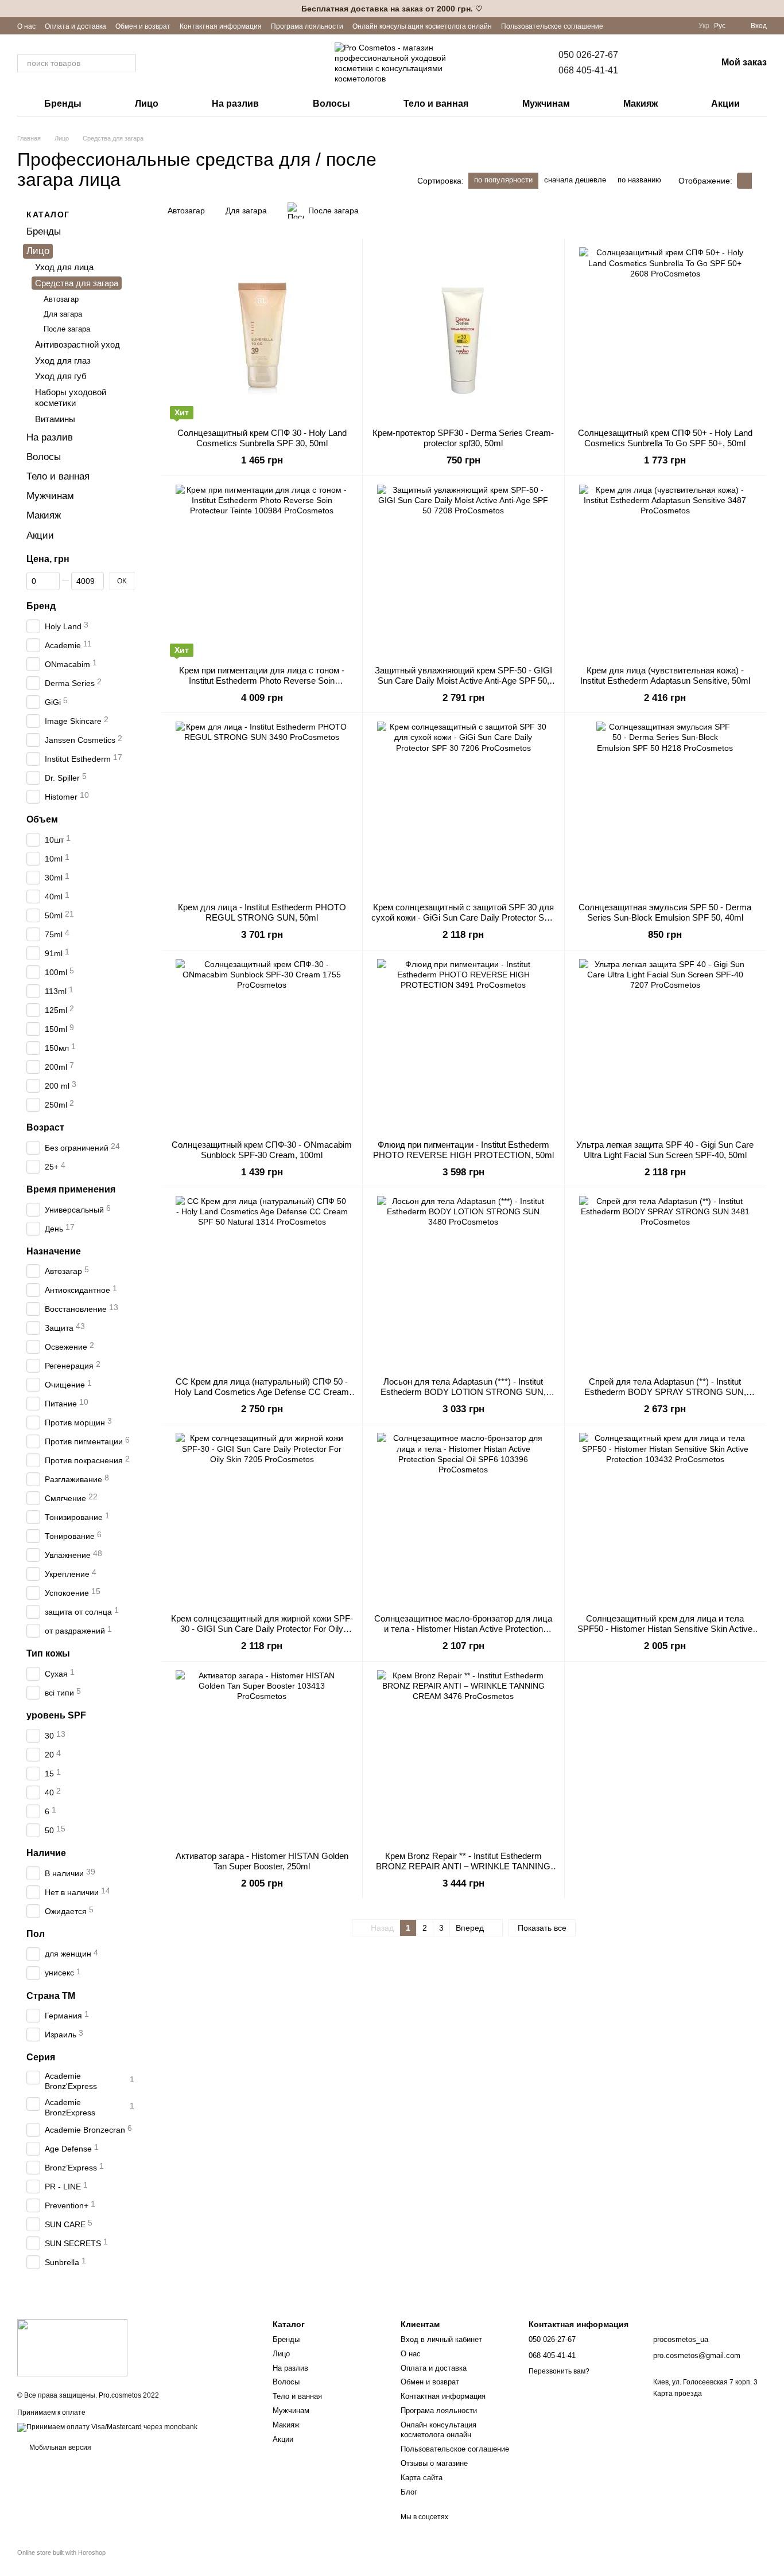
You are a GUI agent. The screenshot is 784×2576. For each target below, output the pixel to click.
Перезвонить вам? (559, 2371)
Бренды (63, 104)
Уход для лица (64, 268)
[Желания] (678, 63)
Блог (409, 2492)
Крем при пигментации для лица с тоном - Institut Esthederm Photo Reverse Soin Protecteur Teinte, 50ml (262, 681)
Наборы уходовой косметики (71, 398)
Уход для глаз (63, 361)
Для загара (63, 315)
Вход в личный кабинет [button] (441, 2339)
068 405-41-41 (588, 70)
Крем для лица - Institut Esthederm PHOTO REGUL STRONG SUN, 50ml (262, 912)
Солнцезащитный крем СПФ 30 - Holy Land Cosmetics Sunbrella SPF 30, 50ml (262, 438)
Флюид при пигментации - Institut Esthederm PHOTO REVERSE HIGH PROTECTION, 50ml (463, 1150)
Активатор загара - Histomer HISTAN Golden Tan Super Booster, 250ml (262, 1861)
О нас (26, 26)
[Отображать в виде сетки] (744, 180)
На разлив (235, 104)
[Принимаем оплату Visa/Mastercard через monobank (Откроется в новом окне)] (107, 2427)
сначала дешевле (575, 180)
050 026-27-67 (588, 55)
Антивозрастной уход (77, 344)
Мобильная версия (59, 2448)
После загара (67, 330)
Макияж (641, 104)
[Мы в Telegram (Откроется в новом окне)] (682, 26)
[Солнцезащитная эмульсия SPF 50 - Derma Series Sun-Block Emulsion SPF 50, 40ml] (665, 808)
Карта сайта (422, 2478)
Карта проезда (678, 2394)
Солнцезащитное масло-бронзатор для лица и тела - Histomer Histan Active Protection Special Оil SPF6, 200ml (463, 1629)
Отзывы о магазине (434, 2463)
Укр (704, 26)
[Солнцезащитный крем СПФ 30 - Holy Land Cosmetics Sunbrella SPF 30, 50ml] (262, 333)
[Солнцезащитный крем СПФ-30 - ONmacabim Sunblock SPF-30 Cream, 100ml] (262, 1045)
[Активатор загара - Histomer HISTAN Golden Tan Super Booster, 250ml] (262, 1756)
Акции (725, 104)
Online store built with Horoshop (61, 2552)
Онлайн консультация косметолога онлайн (422, 26)
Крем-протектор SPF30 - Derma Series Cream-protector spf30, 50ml (463, 438)
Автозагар (61, 300)
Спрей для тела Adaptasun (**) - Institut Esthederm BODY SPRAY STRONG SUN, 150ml (665, 1392)
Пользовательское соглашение (552, 26)
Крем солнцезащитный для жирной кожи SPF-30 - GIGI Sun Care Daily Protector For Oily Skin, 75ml (262, 1629)
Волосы (331, 104)
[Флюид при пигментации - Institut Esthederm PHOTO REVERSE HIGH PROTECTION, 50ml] (463, 1045)
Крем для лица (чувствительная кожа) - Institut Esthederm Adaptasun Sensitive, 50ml (665, 675)
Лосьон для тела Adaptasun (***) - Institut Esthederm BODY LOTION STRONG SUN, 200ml (463, 1392)
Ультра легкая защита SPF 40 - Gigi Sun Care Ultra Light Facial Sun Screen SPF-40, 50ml (665, 1150)
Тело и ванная (436, 104)
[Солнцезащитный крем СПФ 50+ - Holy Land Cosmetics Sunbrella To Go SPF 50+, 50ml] (665, 333)
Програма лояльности (307, 26)
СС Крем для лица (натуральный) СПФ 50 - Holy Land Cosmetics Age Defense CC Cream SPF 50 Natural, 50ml (262, 1392)
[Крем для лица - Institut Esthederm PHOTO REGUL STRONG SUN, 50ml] (262, 808)
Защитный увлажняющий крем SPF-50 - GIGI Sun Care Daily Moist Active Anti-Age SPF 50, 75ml (463, 681)
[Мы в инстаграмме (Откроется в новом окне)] (669, 26)
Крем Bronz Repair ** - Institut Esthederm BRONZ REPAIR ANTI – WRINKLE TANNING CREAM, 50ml (463, 1866)
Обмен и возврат (143, 26)
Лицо (147, 104)
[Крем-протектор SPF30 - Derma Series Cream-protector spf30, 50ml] (463, 333)
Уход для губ (61, 376)
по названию (639, 180)
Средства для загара (77, 283)
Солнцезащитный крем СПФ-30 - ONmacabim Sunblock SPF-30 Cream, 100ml (262, 1150)
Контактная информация (221, 26)
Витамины (55, 419)
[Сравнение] (648, 63)
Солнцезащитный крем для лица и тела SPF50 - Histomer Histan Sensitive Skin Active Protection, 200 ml (665, 1629)
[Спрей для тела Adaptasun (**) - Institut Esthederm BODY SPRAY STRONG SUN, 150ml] (665, 1282)
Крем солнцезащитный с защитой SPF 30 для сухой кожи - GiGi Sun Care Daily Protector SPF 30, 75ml (463, 917)
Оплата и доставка (75, 26)
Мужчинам (546, 104)
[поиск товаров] (127, 63)
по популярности (503, 180)
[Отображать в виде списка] (759, 180)
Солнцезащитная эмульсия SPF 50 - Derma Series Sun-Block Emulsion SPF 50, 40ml (665, 912)
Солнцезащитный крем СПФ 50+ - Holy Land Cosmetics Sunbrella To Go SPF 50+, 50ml (665, 438)
